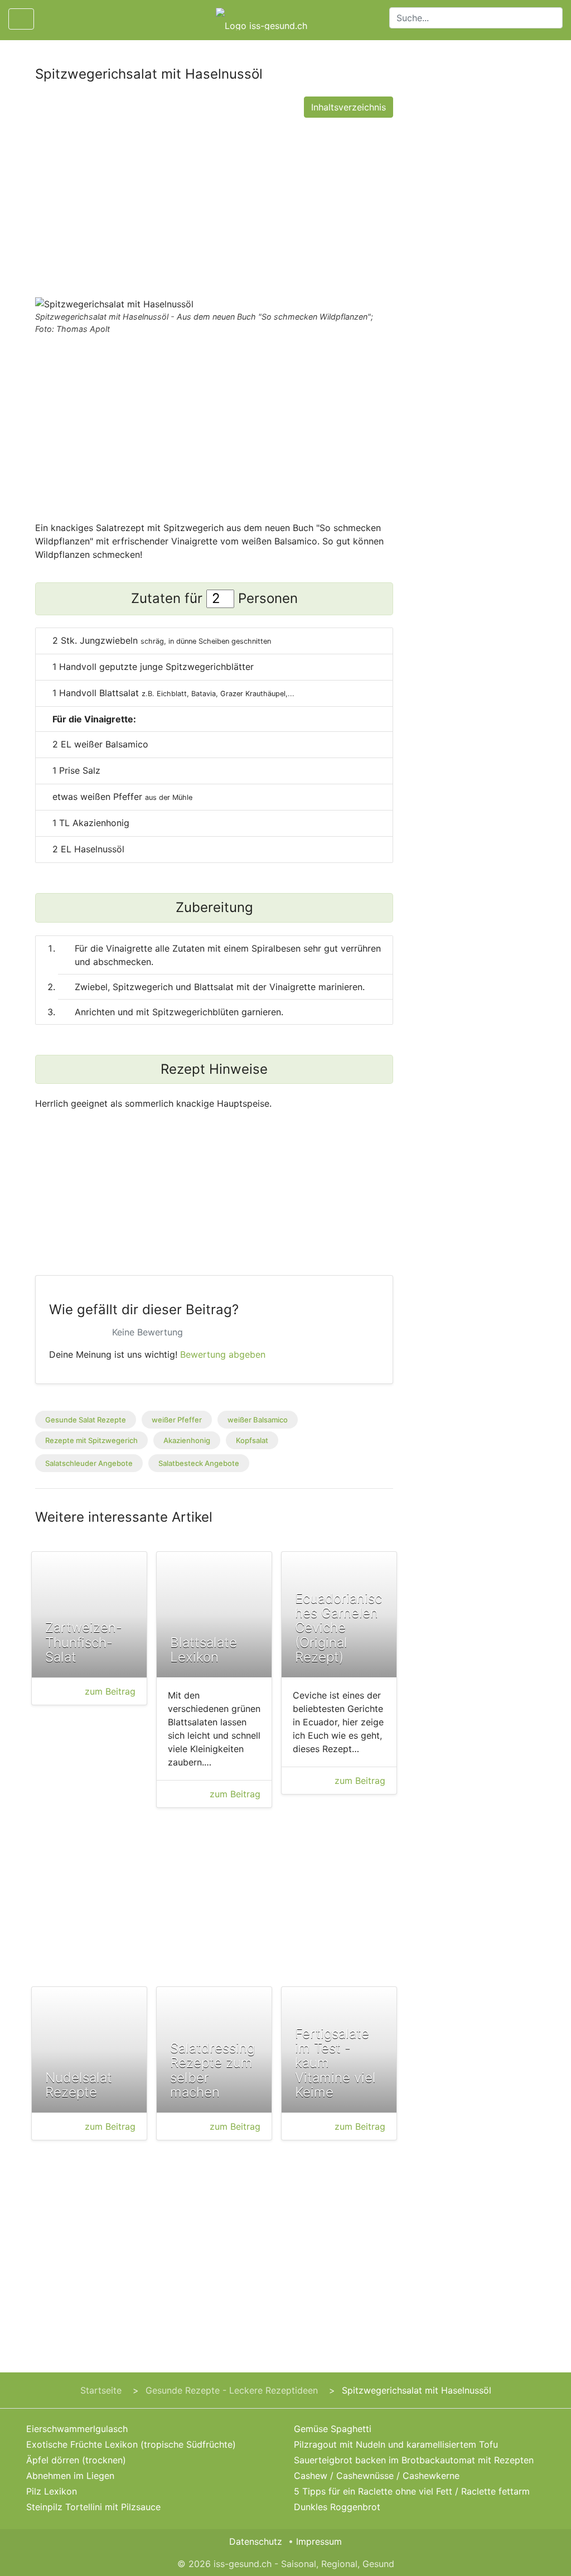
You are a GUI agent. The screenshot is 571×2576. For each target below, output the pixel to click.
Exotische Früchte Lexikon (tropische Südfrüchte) (131, 2444)
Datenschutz (256, 2541)
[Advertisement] (214, 205)
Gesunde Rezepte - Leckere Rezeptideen (232, 2390)
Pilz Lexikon (52, 2491)
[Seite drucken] (52, 19)
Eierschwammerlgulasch (77, 2429)
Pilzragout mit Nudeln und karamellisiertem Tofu (396, 2444)
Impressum (319, 2541)
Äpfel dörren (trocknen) (76, 2460)
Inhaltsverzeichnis (349, 107)
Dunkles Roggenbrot (337, 2507)
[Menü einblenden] (21, 19)
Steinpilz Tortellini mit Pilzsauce (93, 2507)
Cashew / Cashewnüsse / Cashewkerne (377, 2476)
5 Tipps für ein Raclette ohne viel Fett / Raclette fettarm (412, 2491)
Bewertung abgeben (223, 1354)
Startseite (101, 2390)
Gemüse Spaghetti (333, 2429)
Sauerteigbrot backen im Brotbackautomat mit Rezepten (414, 2460)
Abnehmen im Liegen (70, 2476)
